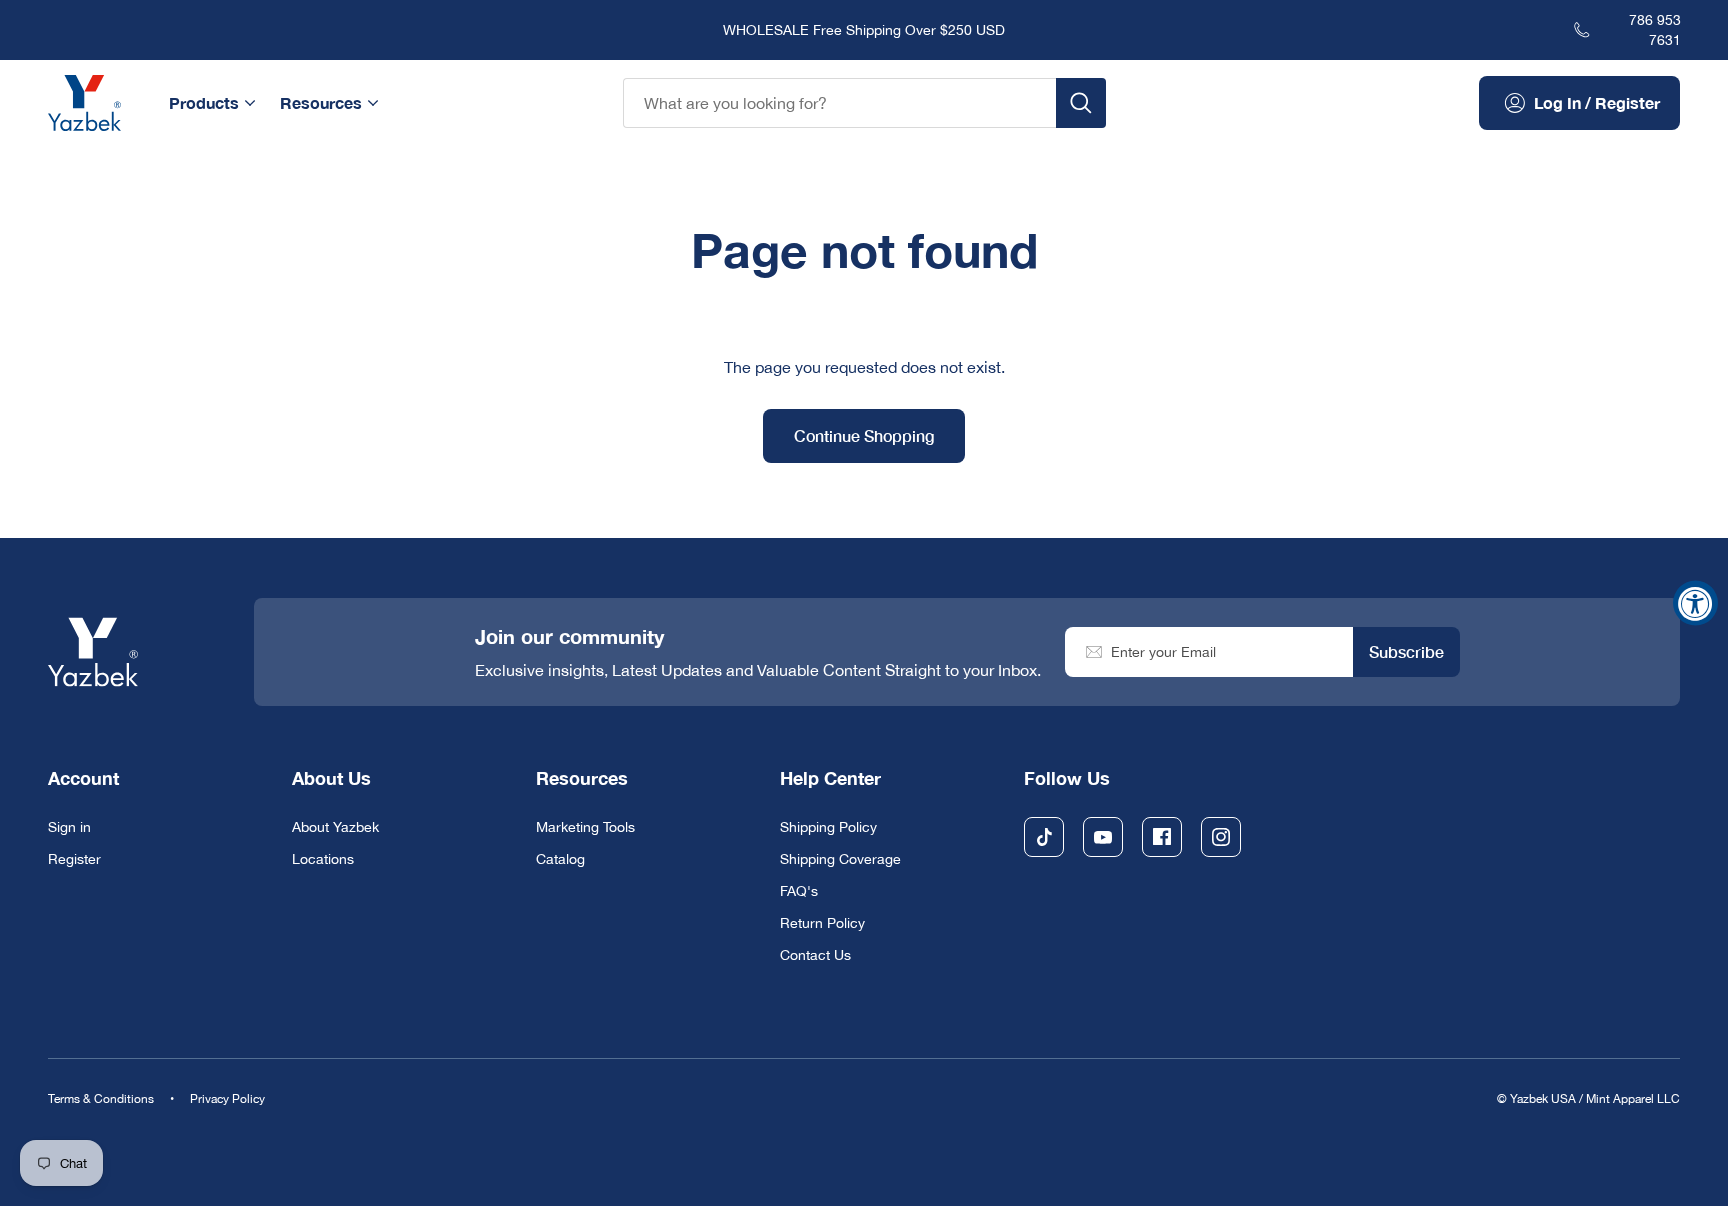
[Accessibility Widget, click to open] (1695, 603)
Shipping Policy (828, 827)
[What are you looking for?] (1081, 103)
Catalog (560, 859)
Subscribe (1406, 651)
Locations (323, 859)
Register (74, 859)
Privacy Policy (227, 1099)
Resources (321, 102)
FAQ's (799, 891)
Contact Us (815, 955)
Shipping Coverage (840, 859)
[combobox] (839, 103)
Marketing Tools (585, 827)
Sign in (69, 827)
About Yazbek (335, 827)
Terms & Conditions (101, 1099)
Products (204, 102)
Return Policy (822, 923)
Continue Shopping (864, 435)
